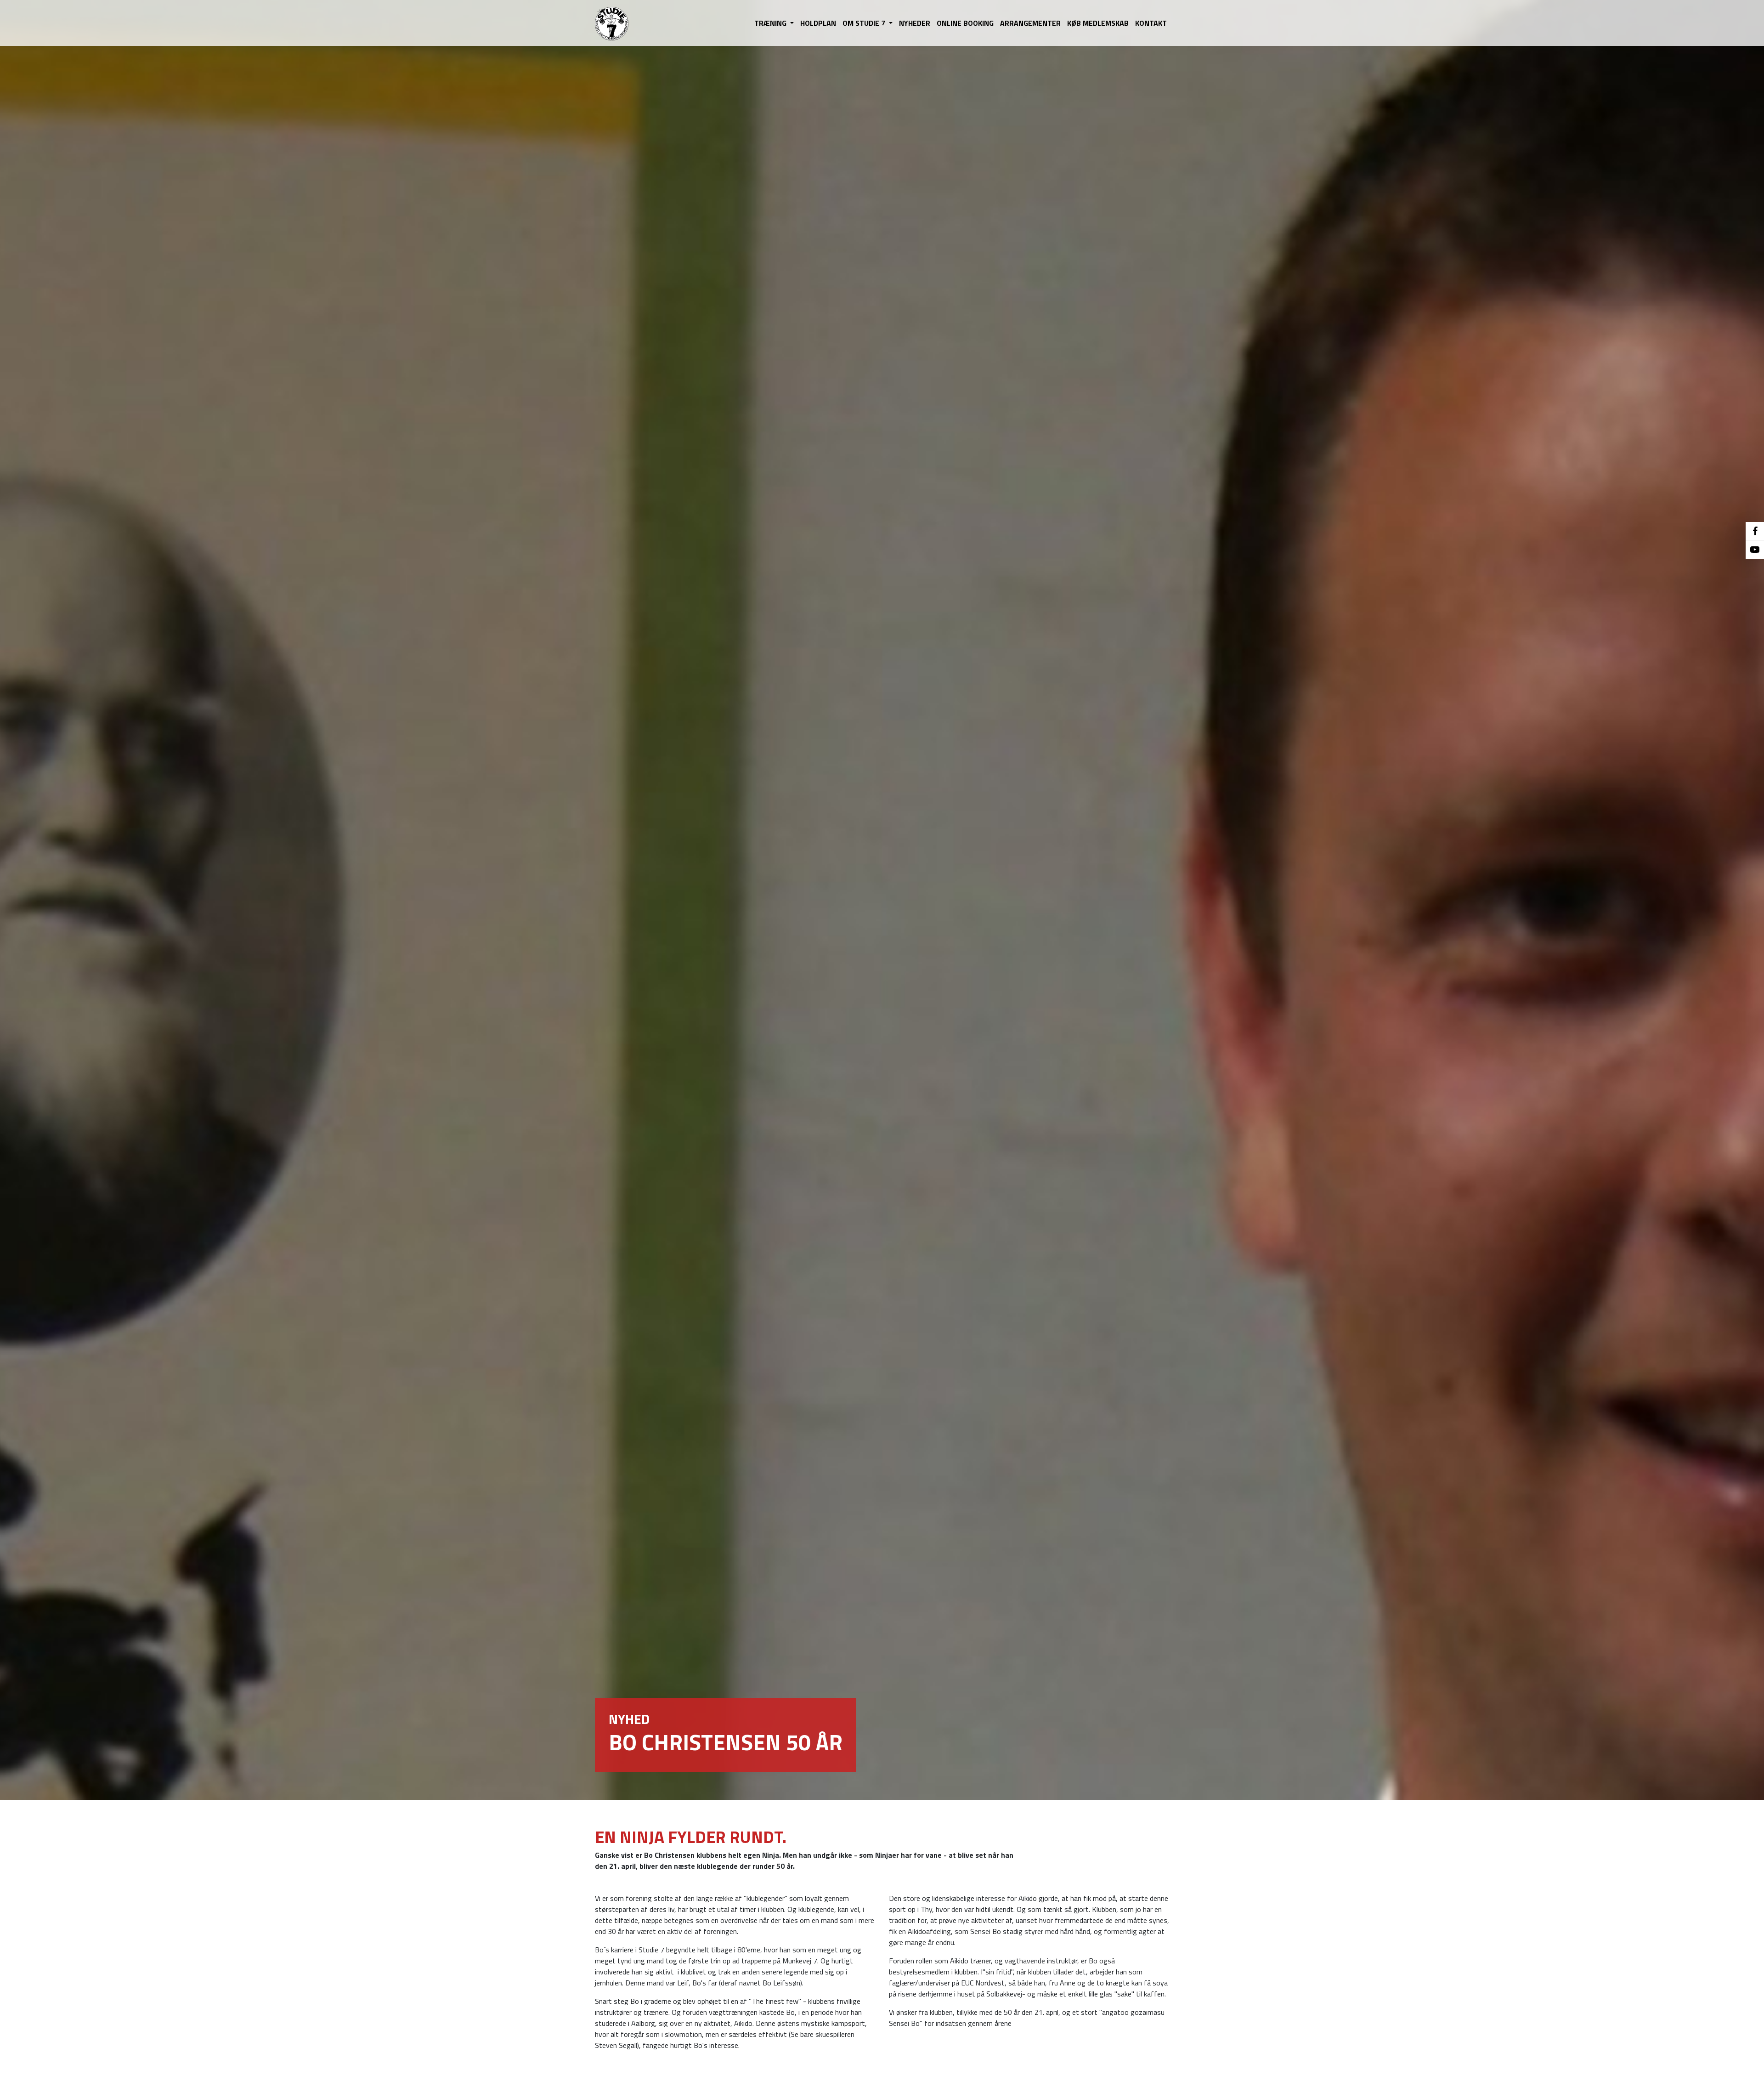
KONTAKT (1151, 23)
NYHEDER (915, 23)
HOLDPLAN (818, 23)
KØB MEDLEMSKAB (1098, 23)
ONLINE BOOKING (965, 23)
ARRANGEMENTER (1030, 23)
